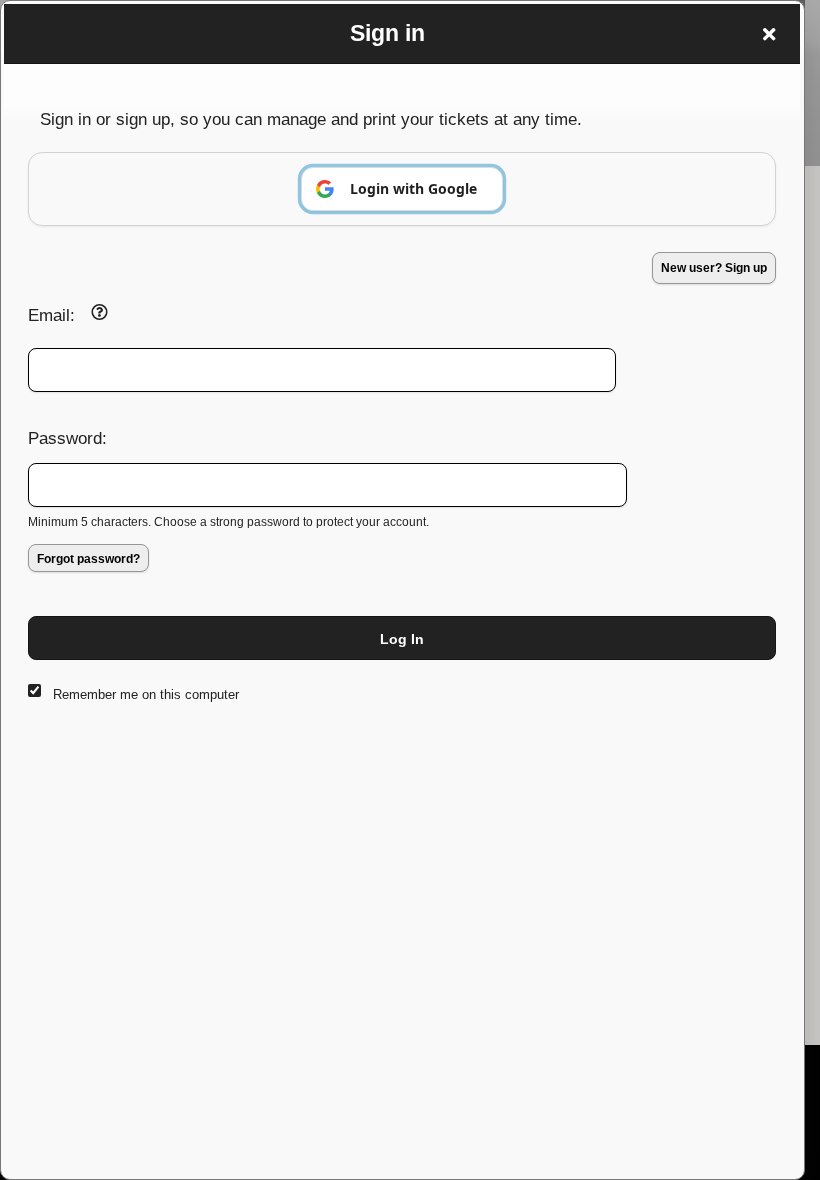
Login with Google (413, 188)
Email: (51, 315)
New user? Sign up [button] (714, 268)
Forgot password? (88, 559)
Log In (402, 639)
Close (769, 34)
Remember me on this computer (146, 694)
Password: (67, 438)
